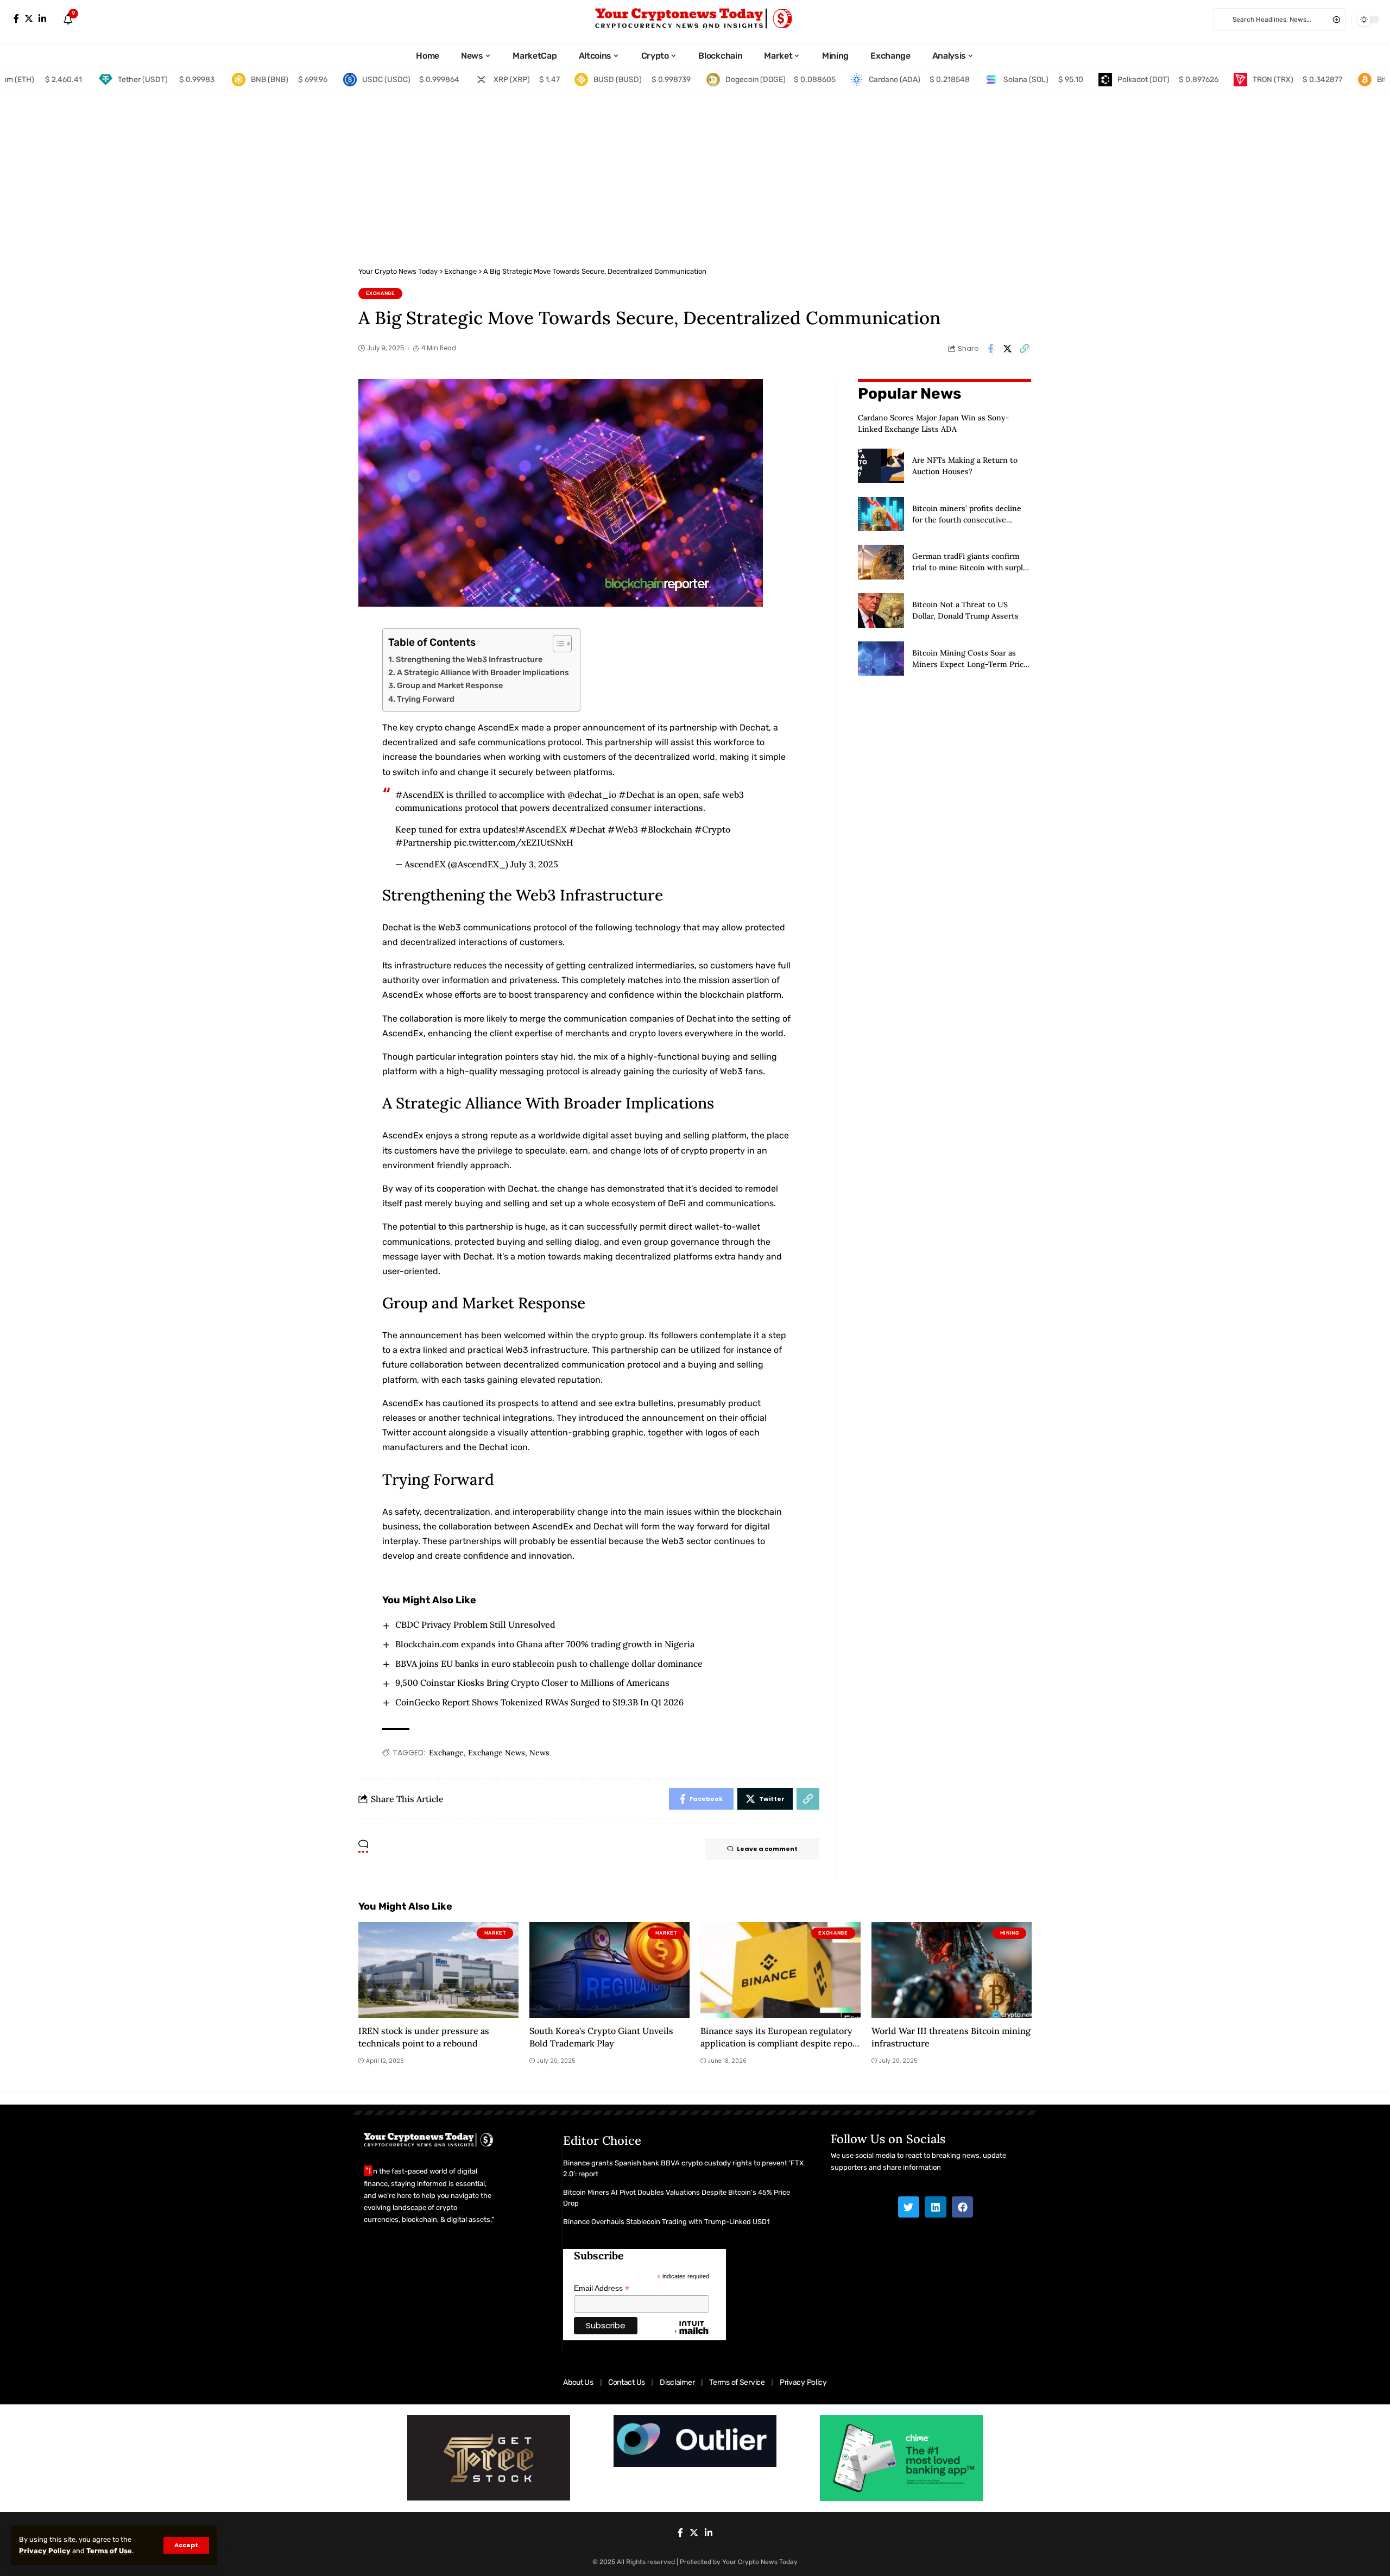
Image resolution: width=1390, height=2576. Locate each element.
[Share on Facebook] (990, 349)
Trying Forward (426, 699)
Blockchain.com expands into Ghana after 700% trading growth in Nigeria (545, 1644)
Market (495, 1933)
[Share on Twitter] (1007, 349)
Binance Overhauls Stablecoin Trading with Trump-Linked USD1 (666, 2222)
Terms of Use (109, 2551)
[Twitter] (29, 19)
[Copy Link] (1024, 349)
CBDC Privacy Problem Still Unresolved (475, 1624)
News (539, 1753)
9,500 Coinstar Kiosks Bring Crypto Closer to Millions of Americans (532, 1683)
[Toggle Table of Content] (557, 644)
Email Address (602, 2288)
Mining (1010, 1933)
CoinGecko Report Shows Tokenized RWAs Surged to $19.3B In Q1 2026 (539, 1702)
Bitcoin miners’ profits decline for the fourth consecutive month (967, 519)
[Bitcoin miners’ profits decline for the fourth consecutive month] (881, 514)
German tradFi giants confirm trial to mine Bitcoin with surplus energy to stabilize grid (972, 568)
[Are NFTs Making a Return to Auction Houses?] (881, 466)
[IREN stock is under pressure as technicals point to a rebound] (438, 1970)
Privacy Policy (45, 2551)
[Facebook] (16, 19)
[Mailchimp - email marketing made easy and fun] (692, 2336)
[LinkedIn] (42, 19)
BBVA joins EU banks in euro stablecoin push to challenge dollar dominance (549, 1664)
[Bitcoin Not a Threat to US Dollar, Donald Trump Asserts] (881, 610)
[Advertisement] (695, 174)
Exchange (381, 293)
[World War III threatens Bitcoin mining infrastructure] (952, 1970)
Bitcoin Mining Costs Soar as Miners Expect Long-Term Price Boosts (970, 664)
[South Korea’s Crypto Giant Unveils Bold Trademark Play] (609, 1970)
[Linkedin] (936, 2207)
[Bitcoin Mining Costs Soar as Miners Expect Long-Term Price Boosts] (881, 659)
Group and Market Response (450, 685)
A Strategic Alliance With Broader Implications (483, 672)
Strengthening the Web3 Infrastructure (469, 659)
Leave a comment (767, 1849)
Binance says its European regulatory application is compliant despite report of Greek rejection (780, 2043)
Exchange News (497, 1753)
